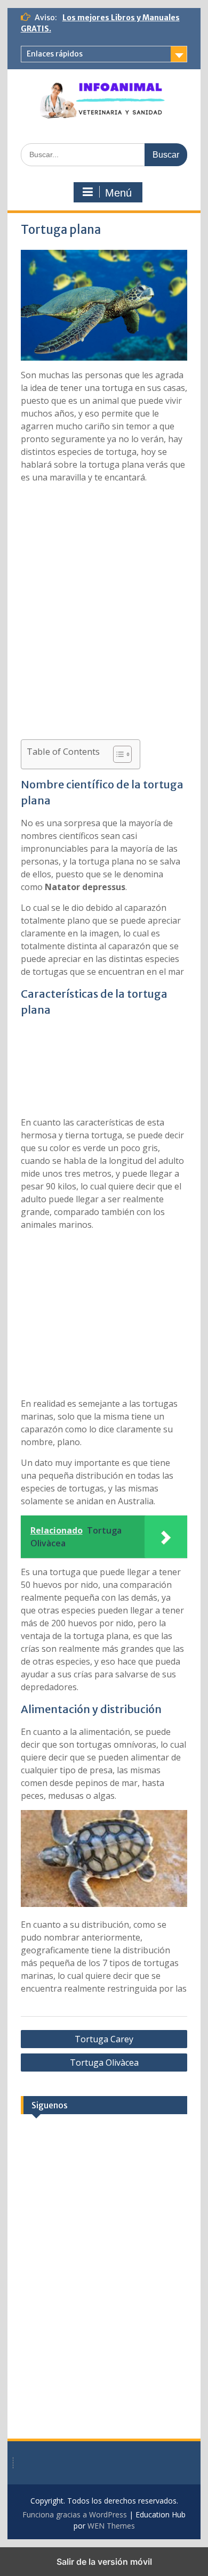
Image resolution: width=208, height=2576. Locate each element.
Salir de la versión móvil (104, 2562)
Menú (118, 193)
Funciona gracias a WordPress (75, 2514)
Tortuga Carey (104, 2039)
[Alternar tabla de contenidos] (117, 754)
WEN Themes (111, 2526)
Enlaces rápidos (55, 54)
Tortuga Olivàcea (104, 2063)
